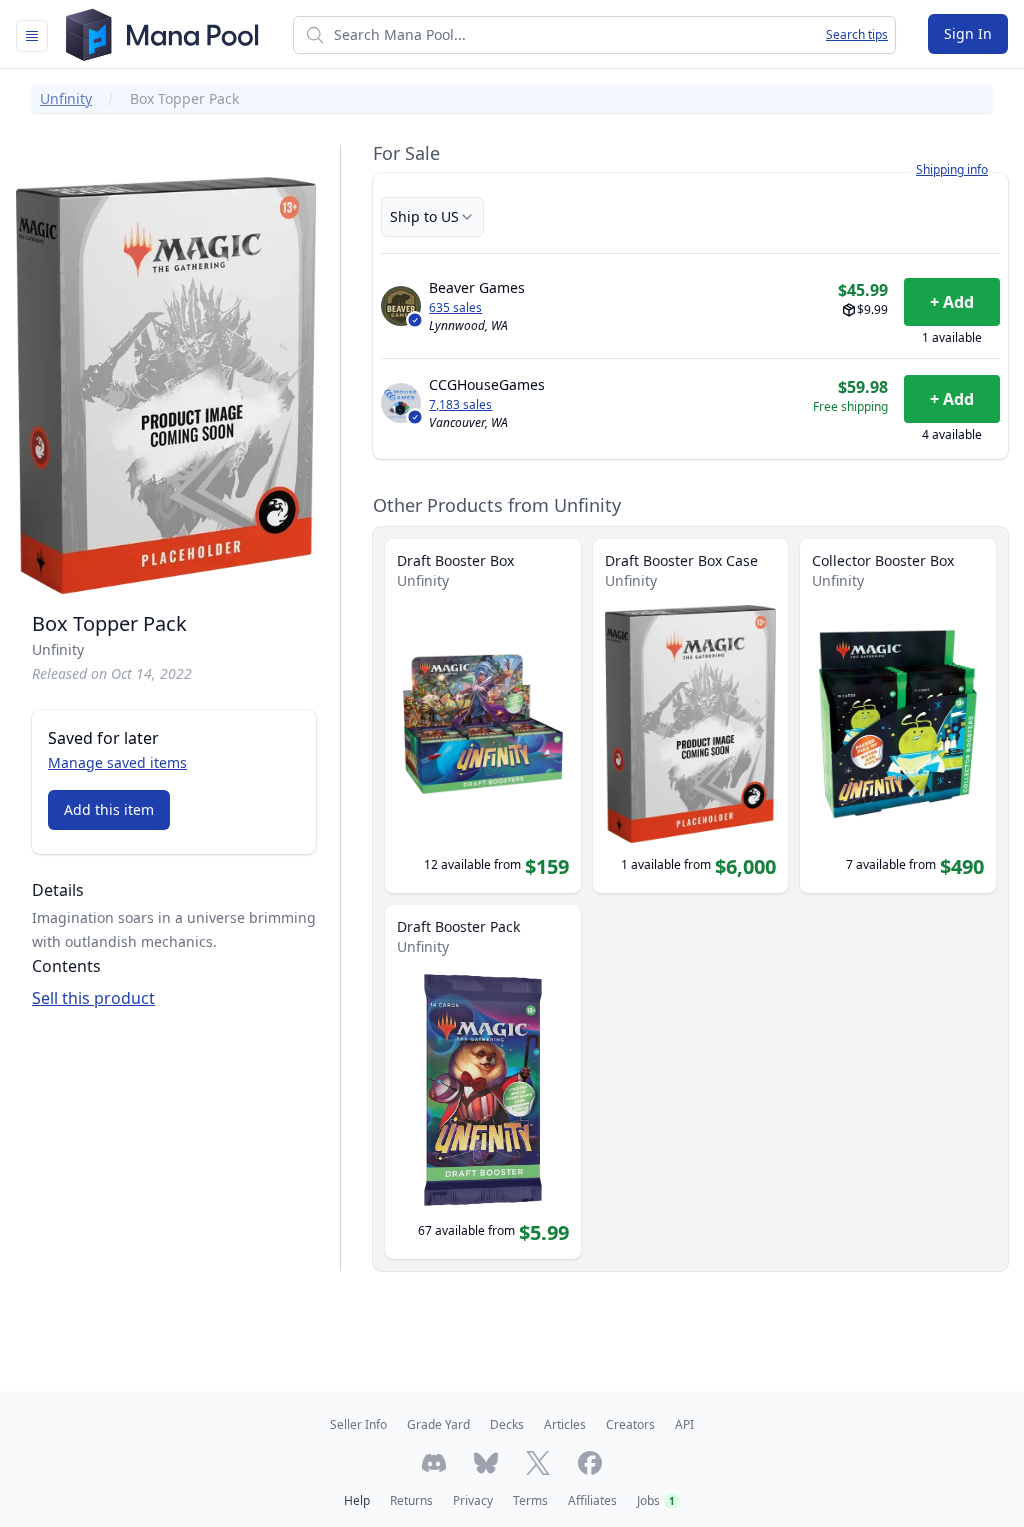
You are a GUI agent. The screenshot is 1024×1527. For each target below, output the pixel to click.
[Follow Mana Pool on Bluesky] (486, 1463)
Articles (565, 1424)
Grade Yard (438, 1424)
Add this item (109, 809)
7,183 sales (460, 405)
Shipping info (952, 170)
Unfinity (66, 98)
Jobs (656, 1500)
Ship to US (424, 216)
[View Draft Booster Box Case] (691, 716)
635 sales (455, 308)
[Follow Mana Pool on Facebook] (590, 1463)
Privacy (473, 1500)
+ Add (952, 302)
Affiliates (592, 1500)
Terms (530, 1500)
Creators (630, 1424)
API (684, 1424)
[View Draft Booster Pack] (483, 1082)
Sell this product (93, 998)
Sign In (968, 33)
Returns (411, 1500)
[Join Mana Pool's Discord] (434, 1463)
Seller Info (358, 1424)
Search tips (857, 35)
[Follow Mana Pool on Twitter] (538, 1463)
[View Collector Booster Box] (898, 716)
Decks (507, 1424)
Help (357, 1500)
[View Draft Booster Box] (483, 716)
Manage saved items (117, 762)
